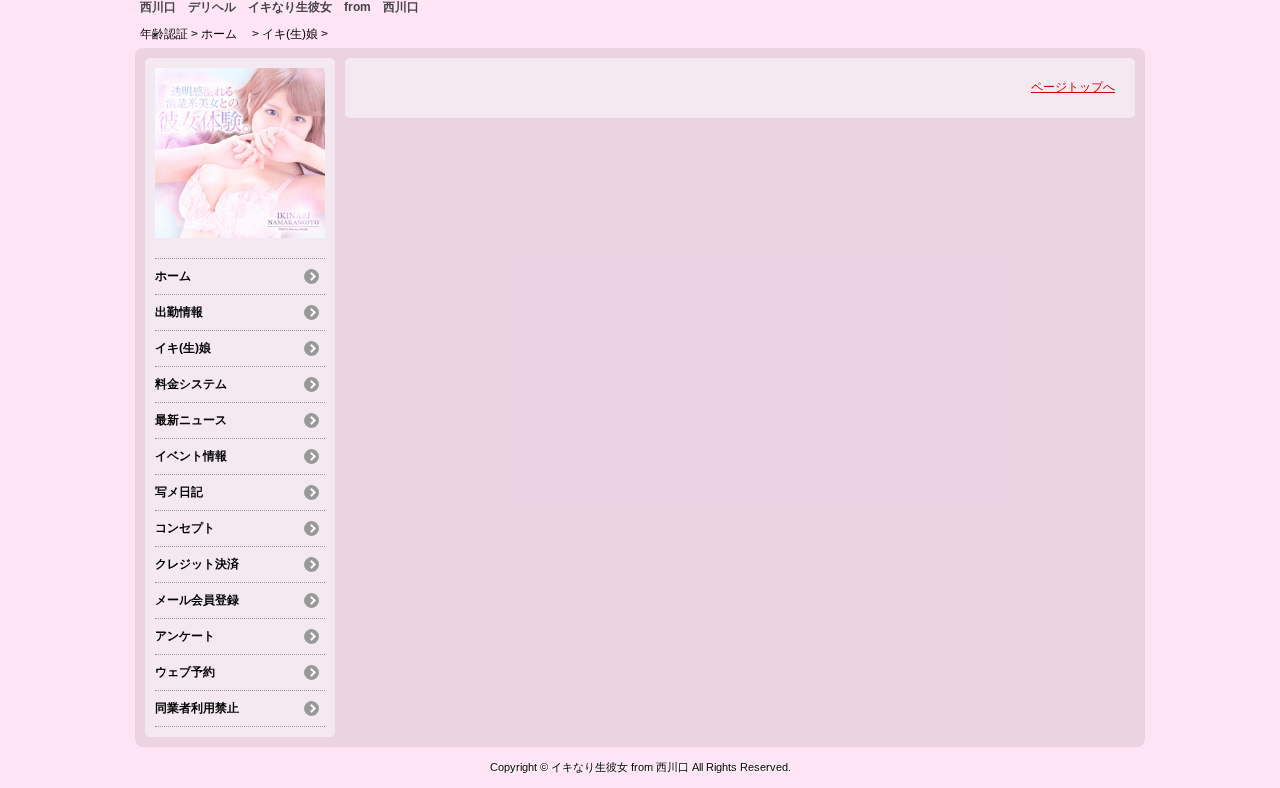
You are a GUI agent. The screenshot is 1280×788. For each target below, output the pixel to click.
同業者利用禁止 (197, 708)
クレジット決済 (197, 564)
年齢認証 (164, 34)
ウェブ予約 (185, 672)
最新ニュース (191, 420)
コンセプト (185, 528)
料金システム (191, 384)
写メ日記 (179, 492)
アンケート (185, 636)
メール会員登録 (197, 600)
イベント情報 (191, 456)
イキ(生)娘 (290, 34)
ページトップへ (1073, 87)
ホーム (225, 34)
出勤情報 (179, 312)
